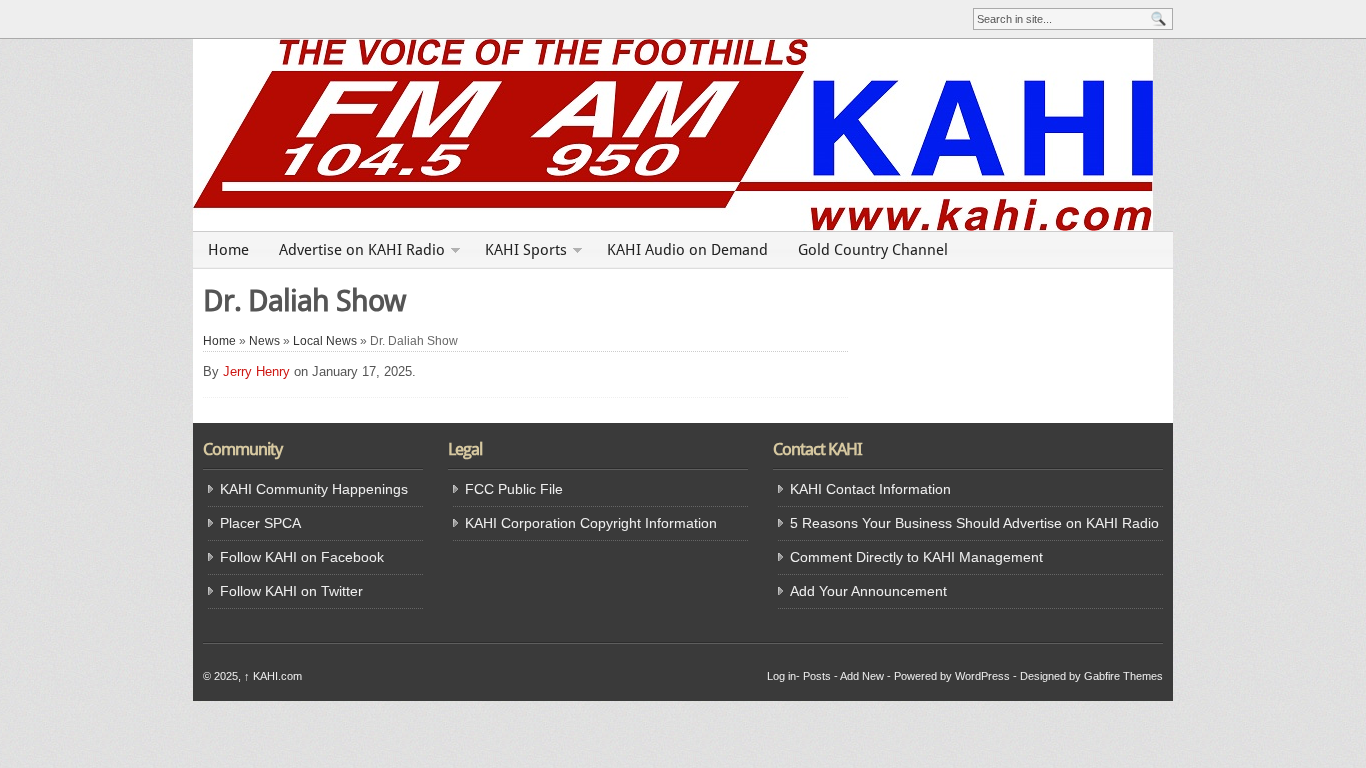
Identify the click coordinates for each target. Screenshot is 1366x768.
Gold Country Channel (873, 250)
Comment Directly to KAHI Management (916, 557)
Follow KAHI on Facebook (302, 557)
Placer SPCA (260, 523)
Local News (325, 341)
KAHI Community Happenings (314, 489)
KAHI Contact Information (870, 489)
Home (228, 250)
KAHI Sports (526, 250)
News (264, 341)
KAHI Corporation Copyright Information (591, 523)
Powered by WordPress (952, 676)
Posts (817, 676)
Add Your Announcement (868, 591)
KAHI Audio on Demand (687, 250)
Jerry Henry (256, 371)
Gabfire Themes (1123, 676)
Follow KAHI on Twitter (291, 591)
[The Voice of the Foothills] (683, 135)
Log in (781, 676)
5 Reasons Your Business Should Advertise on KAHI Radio (974, 523)
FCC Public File (514, 489)
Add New (862, 676)
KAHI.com (273, 676)
